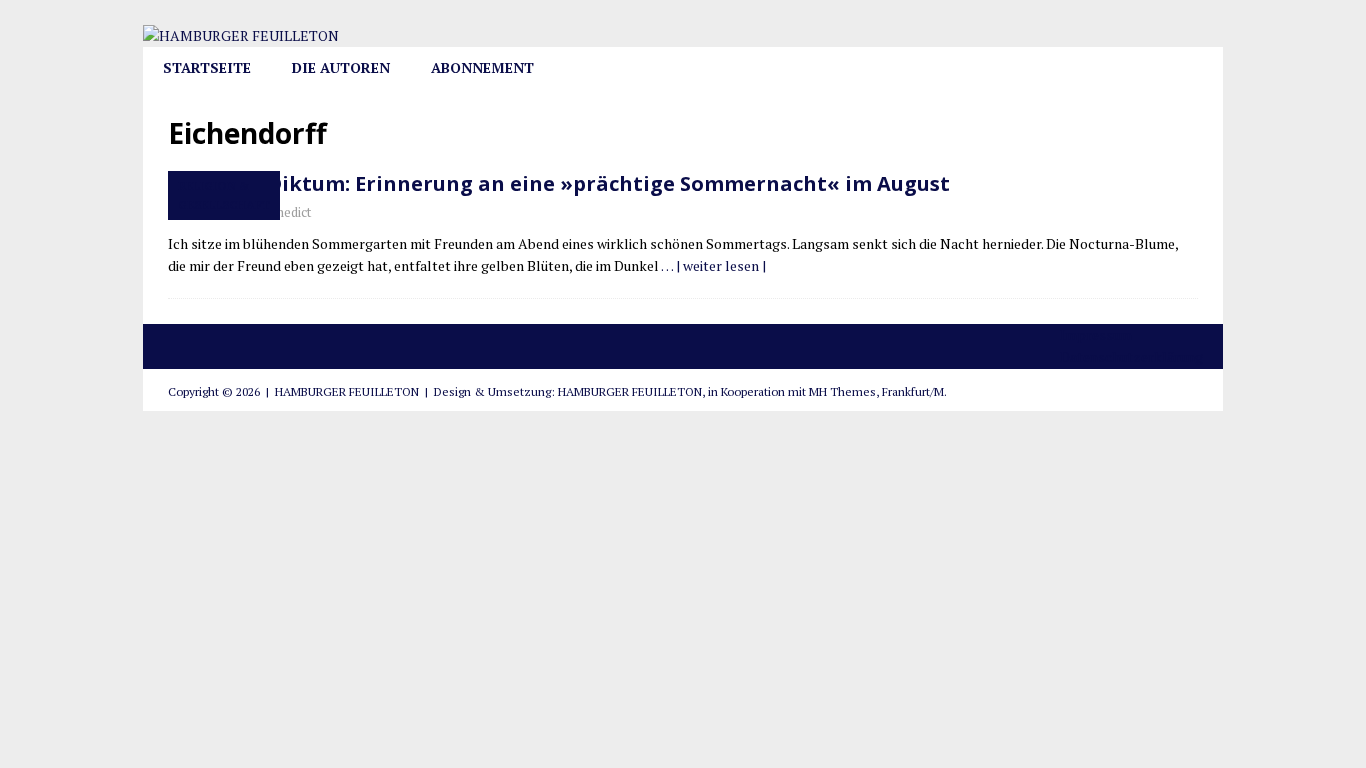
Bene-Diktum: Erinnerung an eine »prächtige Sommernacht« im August (579, 183)
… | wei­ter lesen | (713, 265)
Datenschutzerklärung (1131, 356)
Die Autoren (341, 67)
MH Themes (842, 391)
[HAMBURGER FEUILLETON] (241, 35)
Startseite (207, 67)
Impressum (1096, 334)
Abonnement (482, 67)
